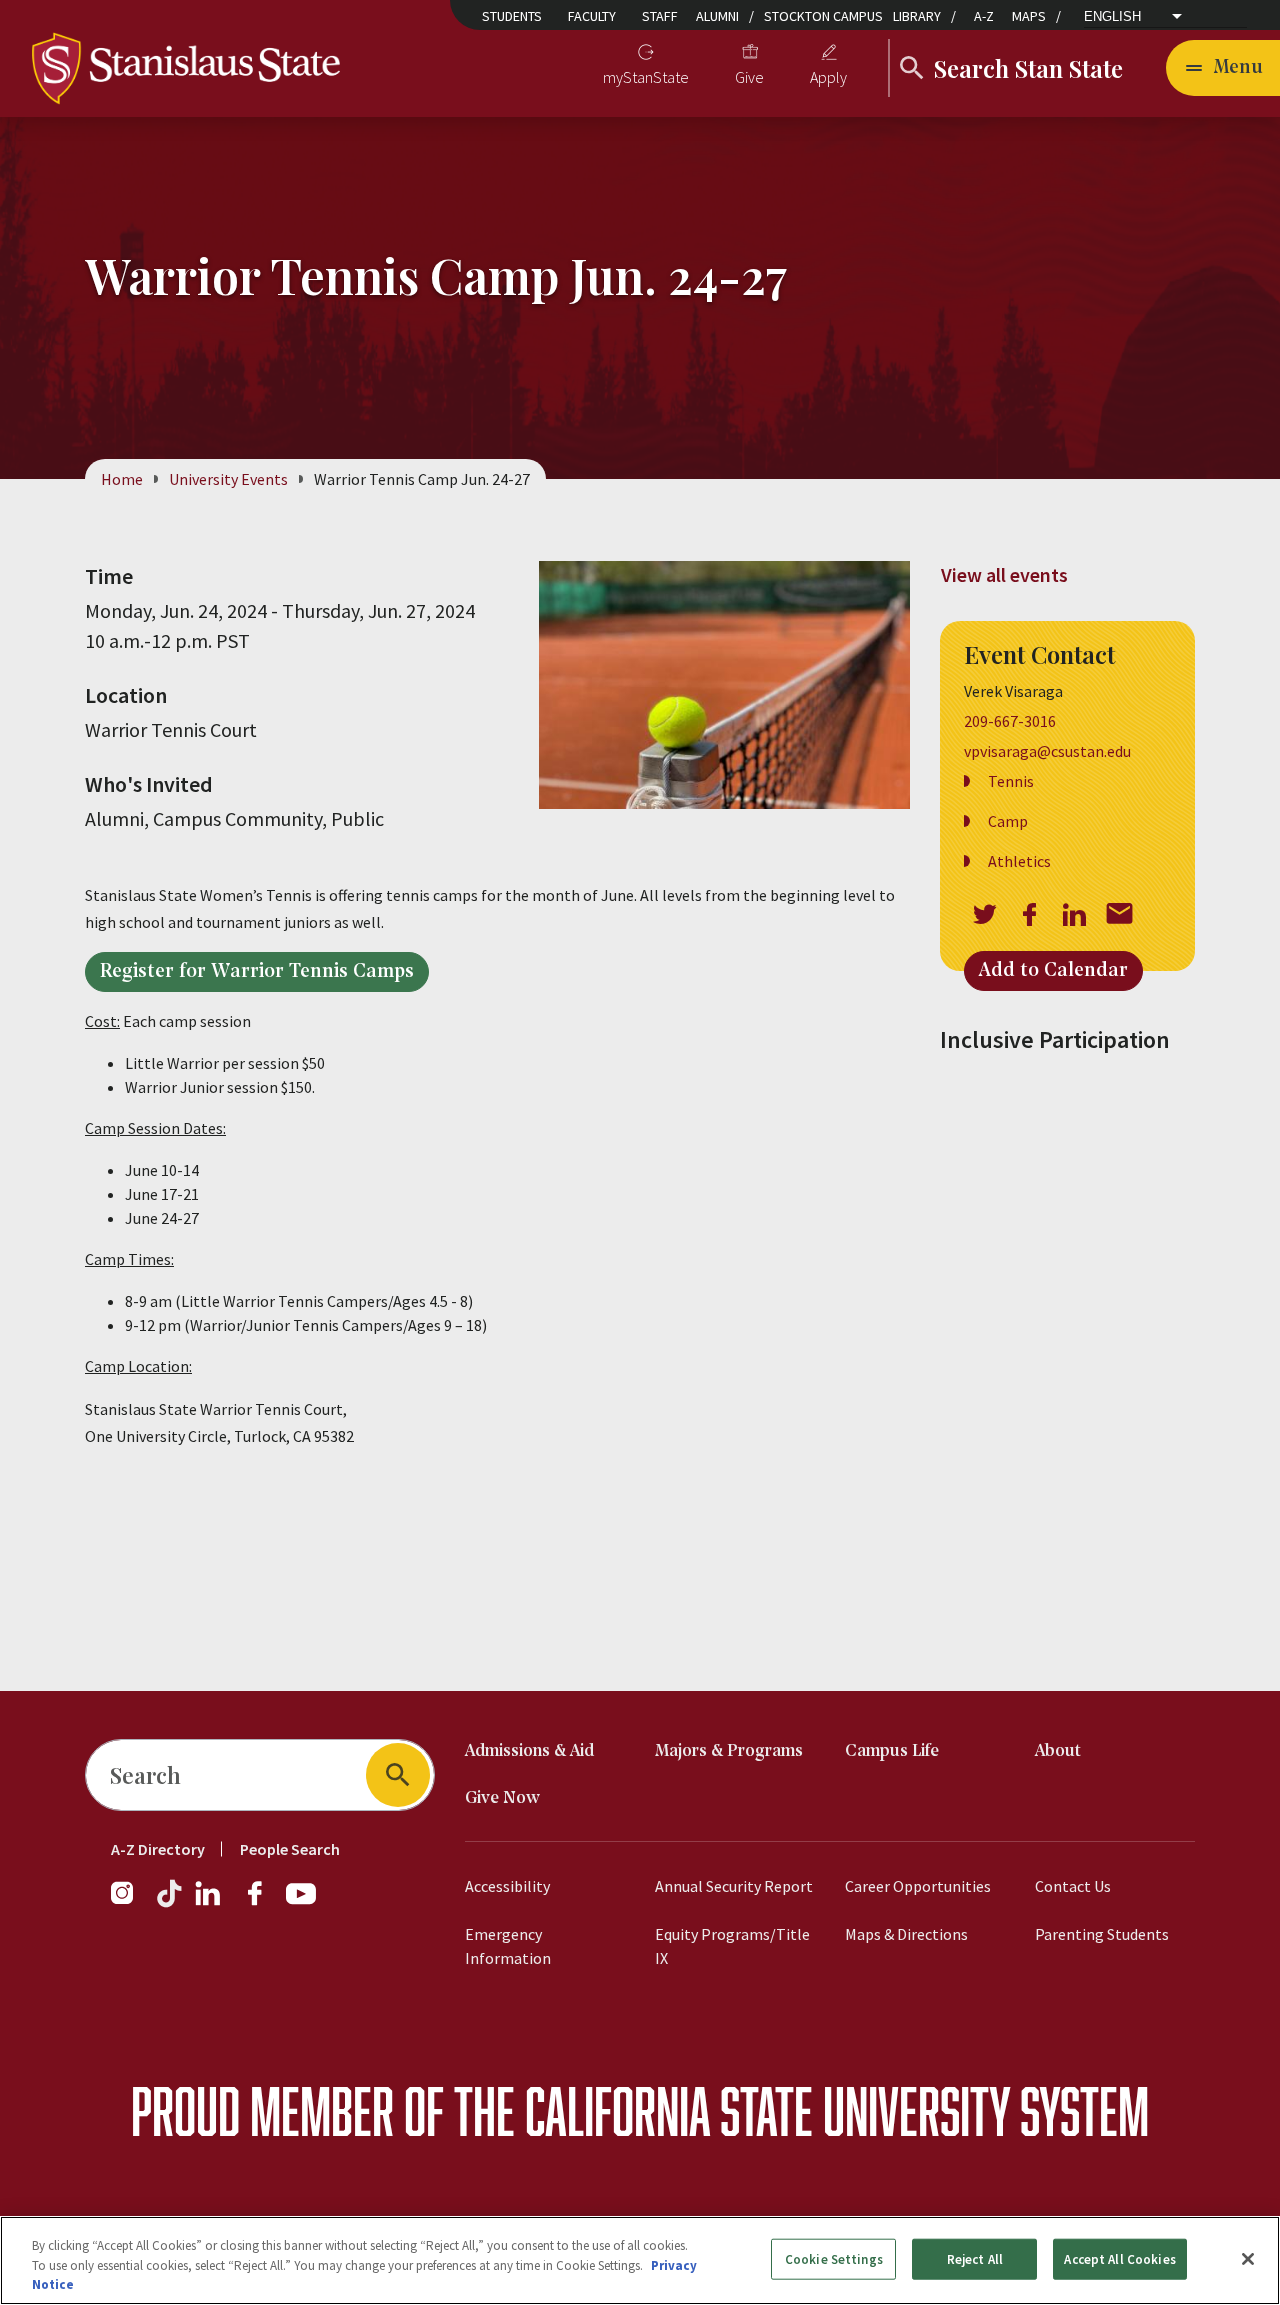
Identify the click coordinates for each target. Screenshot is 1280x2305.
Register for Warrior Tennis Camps (257, 972)
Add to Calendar (1053, 971)
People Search (290, 1849)
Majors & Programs (729, 1751)
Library (917, 16)
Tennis (1011, 781)
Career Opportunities (918, 1886)
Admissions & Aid (529, 1751)
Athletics (1019, 861)
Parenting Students (1102, 1934)
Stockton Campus (823, 16)
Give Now (502, 1798)
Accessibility (507, 1886)
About (1058, 1751)
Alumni (717, 16)
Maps (1029, 16)
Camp (1008, 821)
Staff (660, 16)
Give (749, 77)
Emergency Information (508, 1946)
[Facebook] (263, 1903)
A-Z (984, 16)
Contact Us (1073, 1886)
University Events (228, 479)
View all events (1004, 574)
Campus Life (892, 1751)
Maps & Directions (906, 1934)
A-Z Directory (158, 1849)
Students (512, 16)
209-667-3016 (1010, 721)
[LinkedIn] (209, 1903)
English (1112, 16)
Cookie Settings (834, 2258)
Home (122, 479)
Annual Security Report (734, 1886)
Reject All (975, 2258)
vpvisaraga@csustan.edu (1047, 751)
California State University (767, 2110)
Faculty (592, 16)
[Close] (1248, 2259)
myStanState (646, 77)
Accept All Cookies (1119, 2258)
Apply (828, 77)
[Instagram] (130, 1903)
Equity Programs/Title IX (732, 1946)
